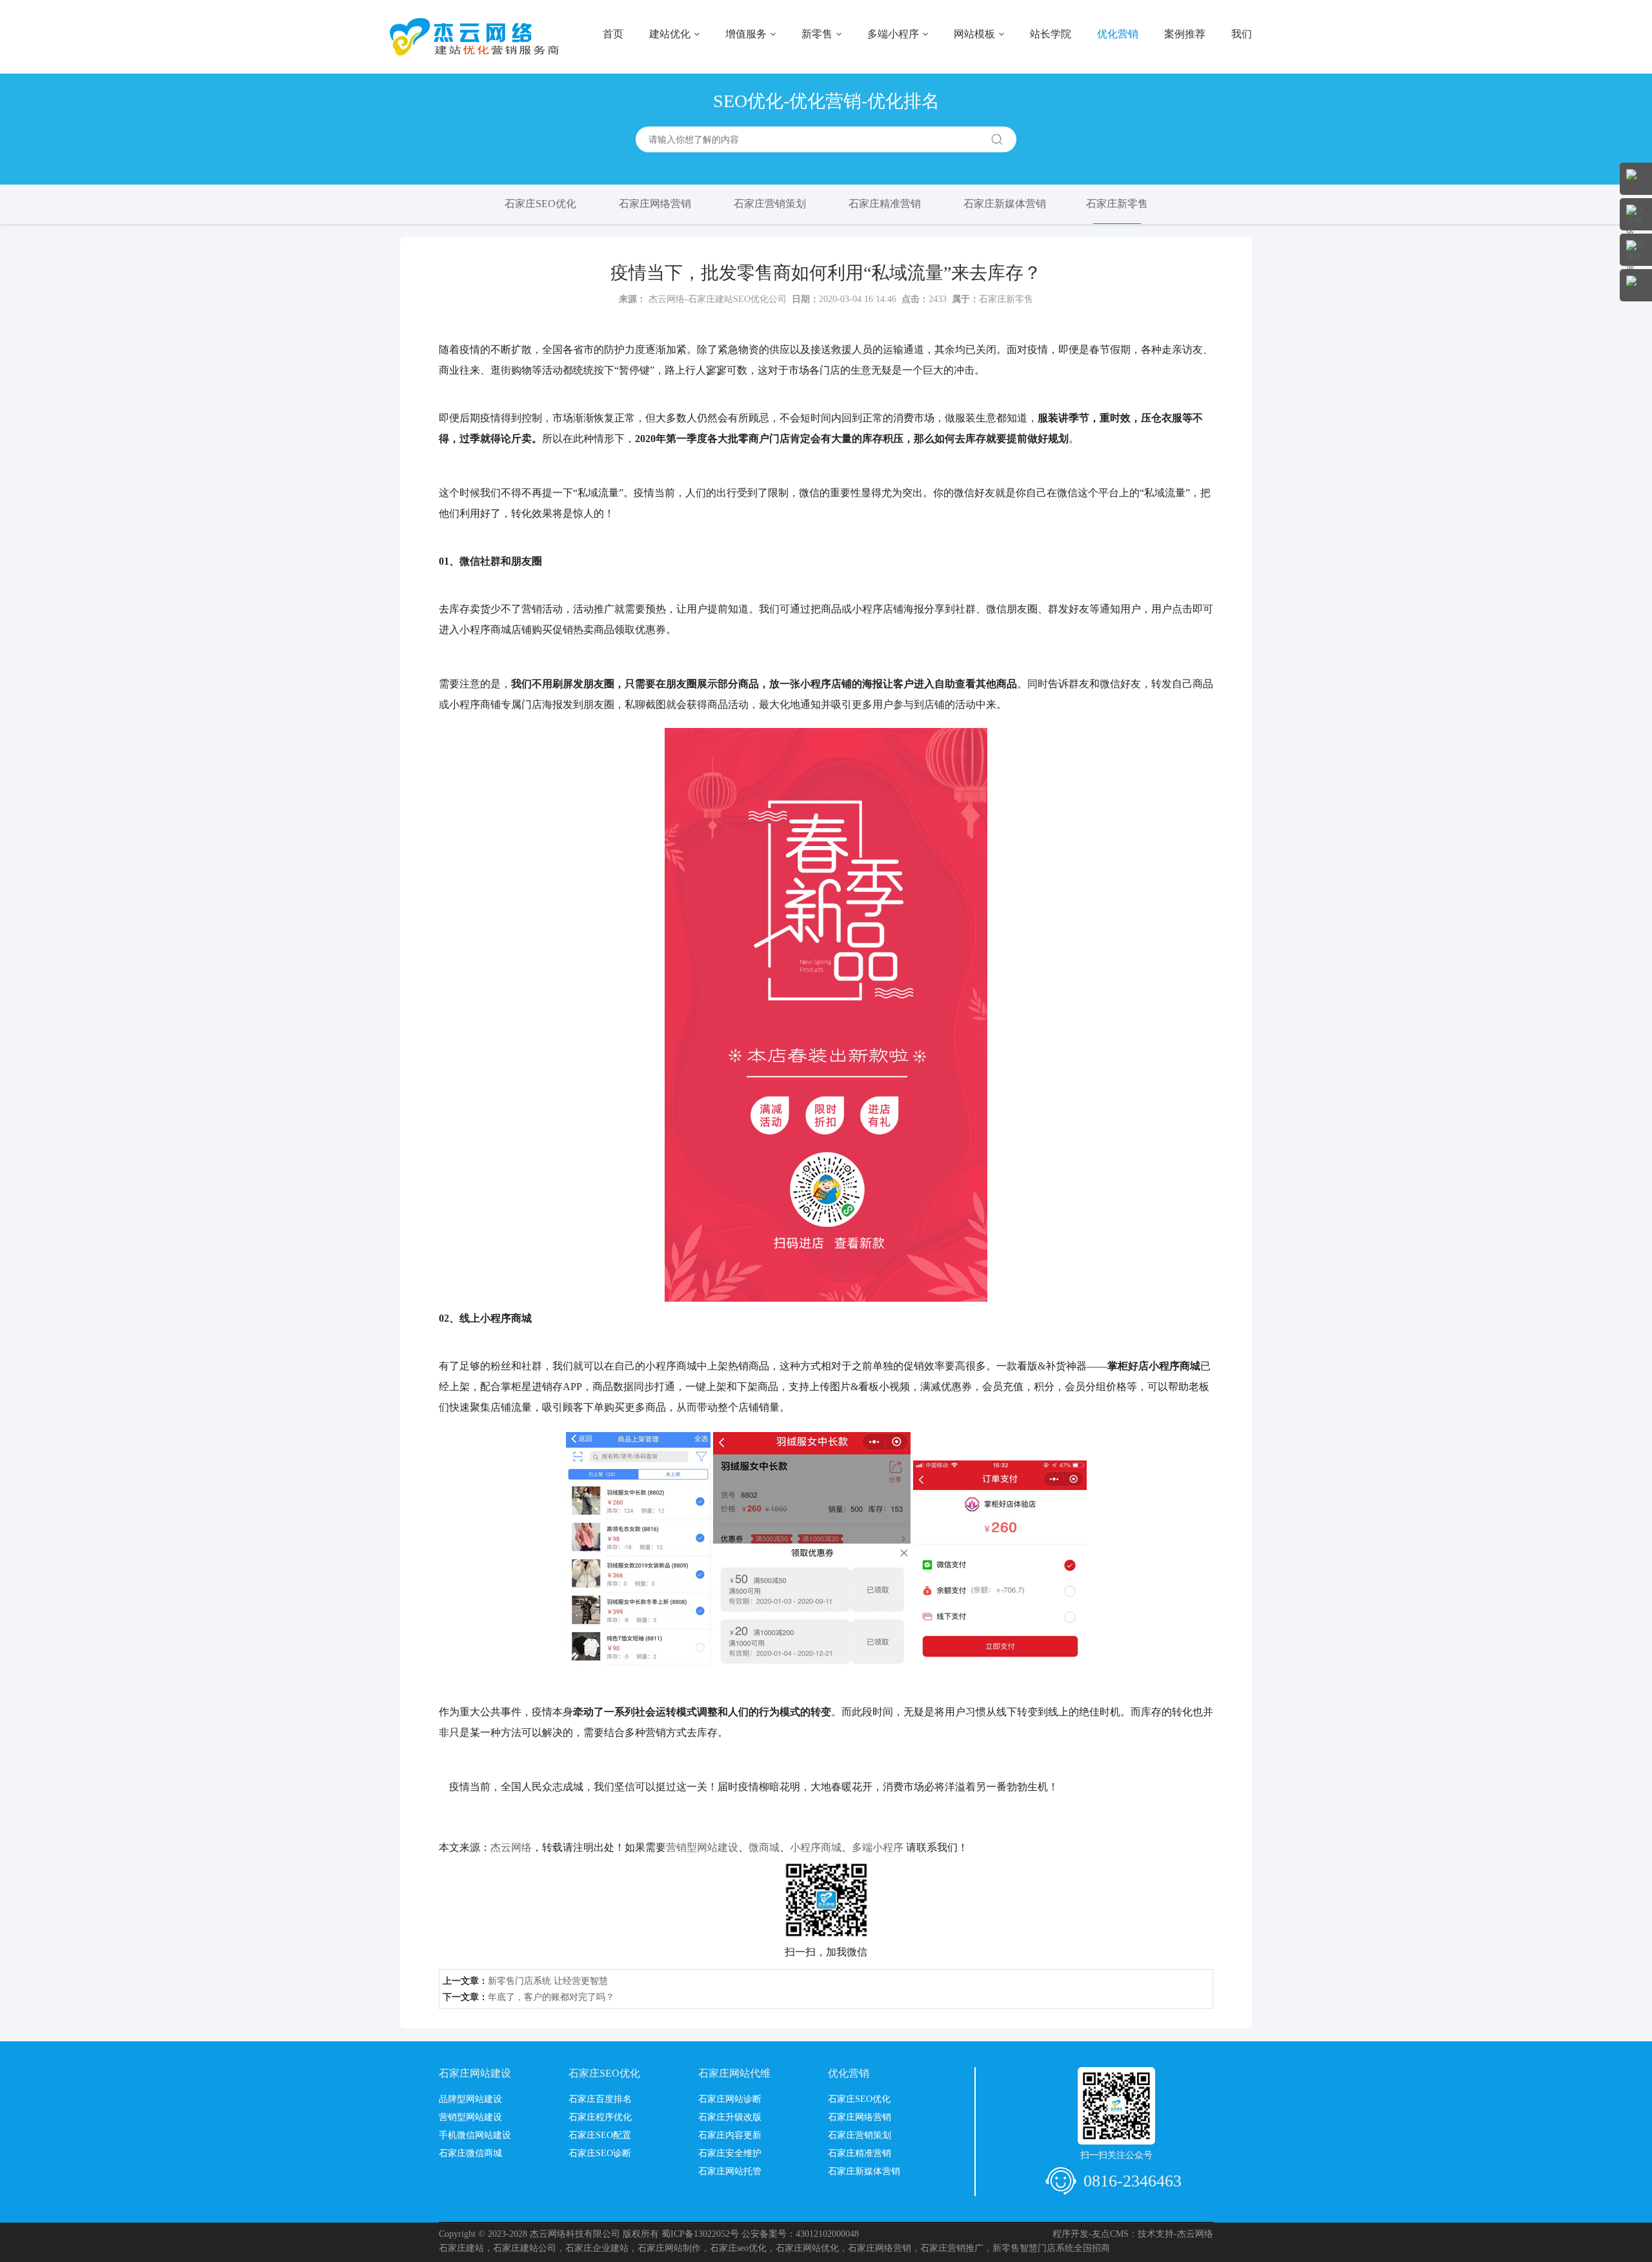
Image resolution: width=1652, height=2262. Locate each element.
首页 (613, 34)
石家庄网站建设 (475, 2073)
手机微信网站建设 (475, 2135)
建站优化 (670, 34)
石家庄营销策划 (770, 204)
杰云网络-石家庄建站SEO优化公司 (718, 299)
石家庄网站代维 (734, 2073)
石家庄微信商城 (470, 2153)
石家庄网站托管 (730, 2171)
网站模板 (974, 34)
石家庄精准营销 (885, 204)
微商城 (764, 1847)
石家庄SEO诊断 (600, 2153)
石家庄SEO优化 (540, 204)
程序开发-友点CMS (1091, 2234)
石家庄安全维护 (730, 2153)
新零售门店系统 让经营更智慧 (548, 1981)
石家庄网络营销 (655, 204)
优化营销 (1118, 34)
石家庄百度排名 (600, 2099)
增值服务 (746, 34)
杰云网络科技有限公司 (575, 2234)
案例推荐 (1185, 34)
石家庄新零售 (1117, 204)
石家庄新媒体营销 (1005, 204)
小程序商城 (816, 1847)
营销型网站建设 (702, 1847)
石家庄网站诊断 (730, 2099)
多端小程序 (893, 34)
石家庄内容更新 (730, 2135)
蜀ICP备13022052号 (700, 2234)
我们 (1242, 34)
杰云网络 (511, 1847)
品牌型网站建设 (470, 2099)
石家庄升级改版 (730, 2117)
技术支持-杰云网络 (1175, 2234)
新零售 (817, 34)
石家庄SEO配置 (600, 2135)
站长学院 (1051, 34)
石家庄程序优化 (600, 2117)
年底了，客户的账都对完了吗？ (551, 1997)
